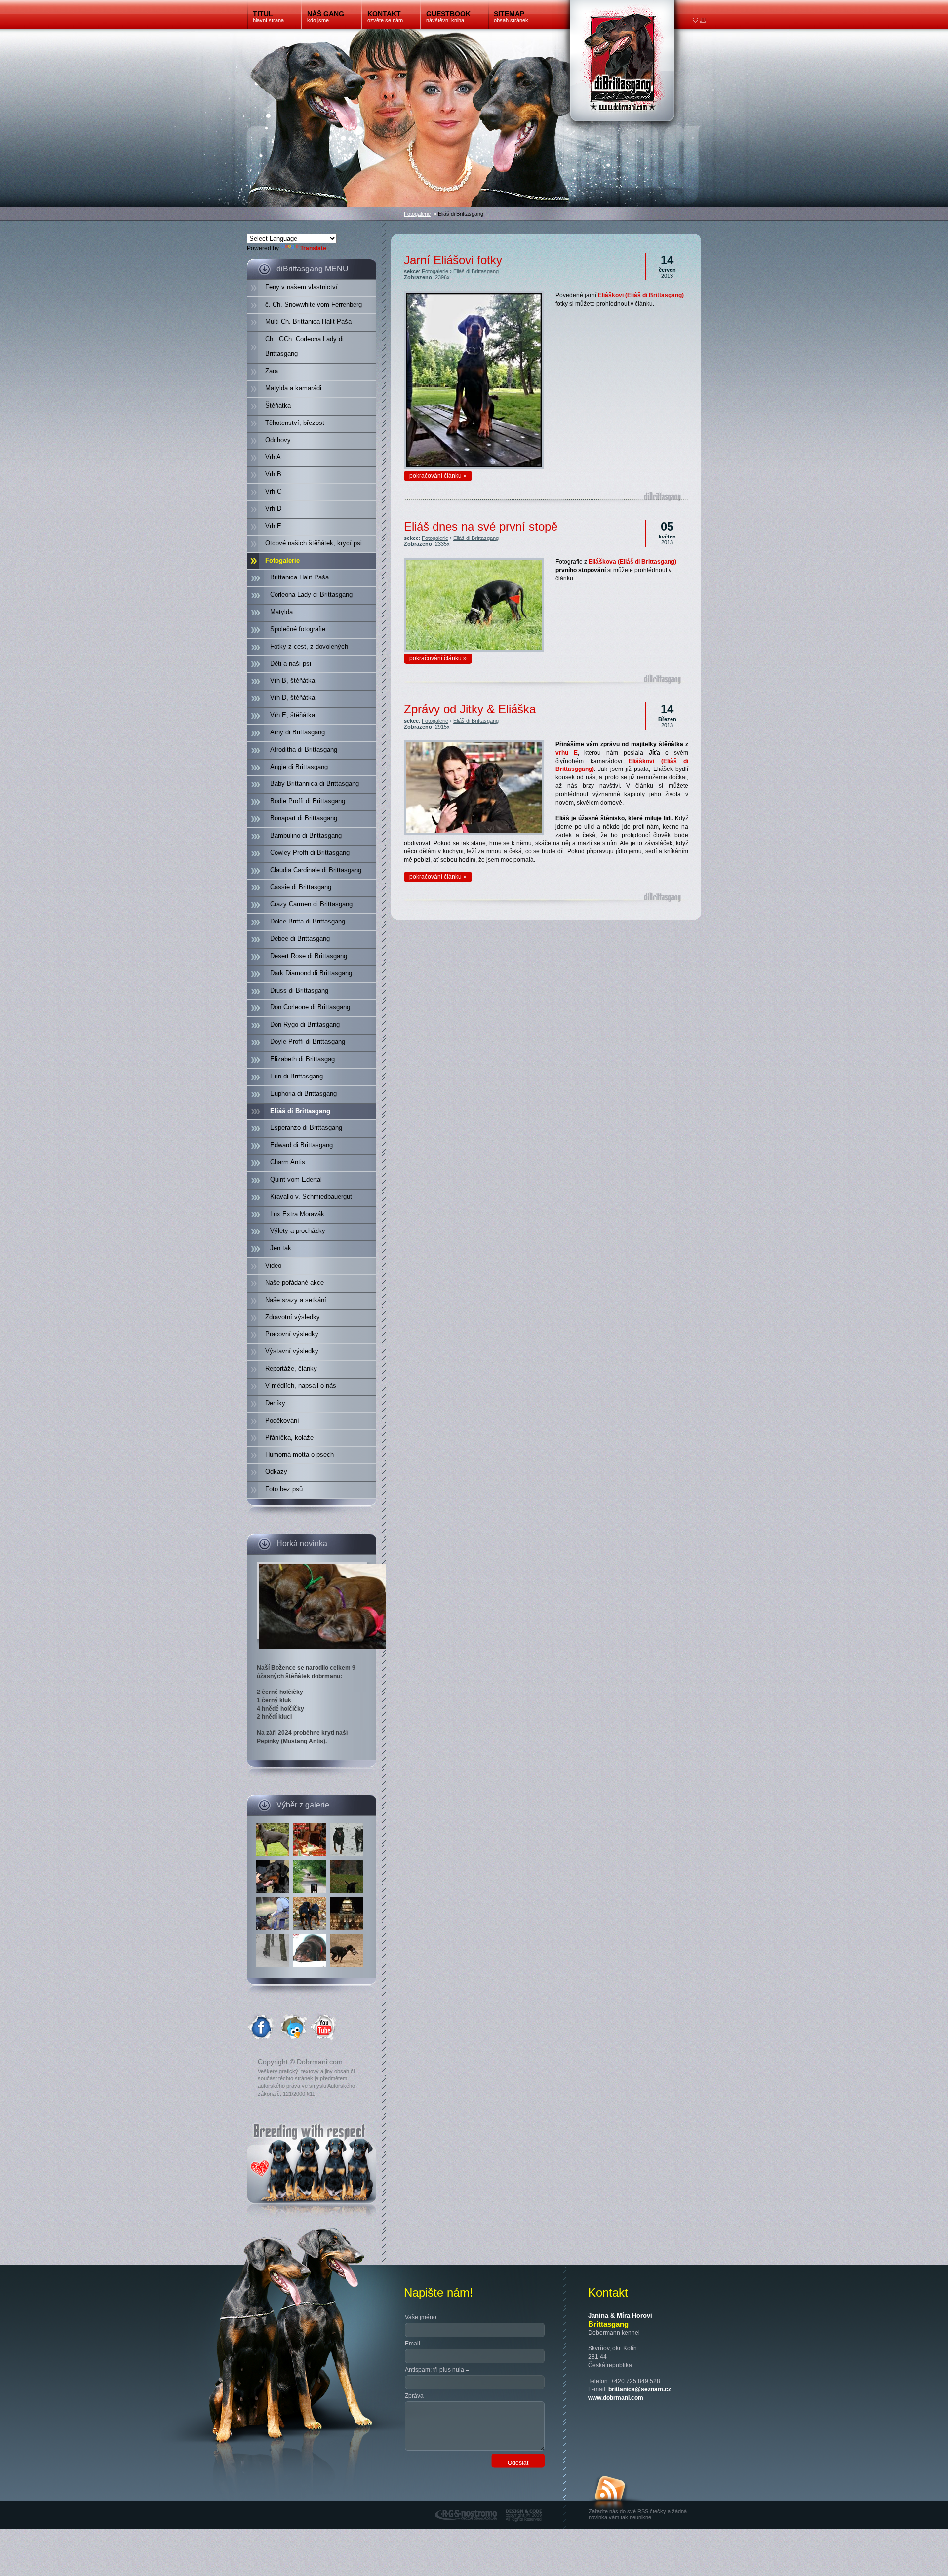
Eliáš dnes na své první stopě (481, 526)
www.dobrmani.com (616, 2398)
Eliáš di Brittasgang (476, 271)
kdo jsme (326, 17)
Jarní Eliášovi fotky (453, 260)
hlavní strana (268, 17)
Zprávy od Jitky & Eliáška (470, 709)
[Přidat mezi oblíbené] (696, 21)
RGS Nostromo (456, 2504)
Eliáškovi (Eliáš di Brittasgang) (641, 295)
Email (413, 2344)
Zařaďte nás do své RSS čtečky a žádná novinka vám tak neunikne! (638, 2514)
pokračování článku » (438, 476)
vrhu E (567, 753)
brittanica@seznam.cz (640, 2389)
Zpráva (414, 2396)
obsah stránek (511, 17)
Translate (313, 248)
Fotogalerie (417, 214)
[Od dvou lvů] (311, 1856)
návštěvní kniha (448, 17)
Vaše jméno (421, 2317)
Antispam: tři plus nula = (437, 2370)
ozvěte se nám (385, 17)
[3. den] (311, 1967)
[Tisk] (703, 21)
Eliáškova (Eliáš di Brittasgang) (632, 562)
